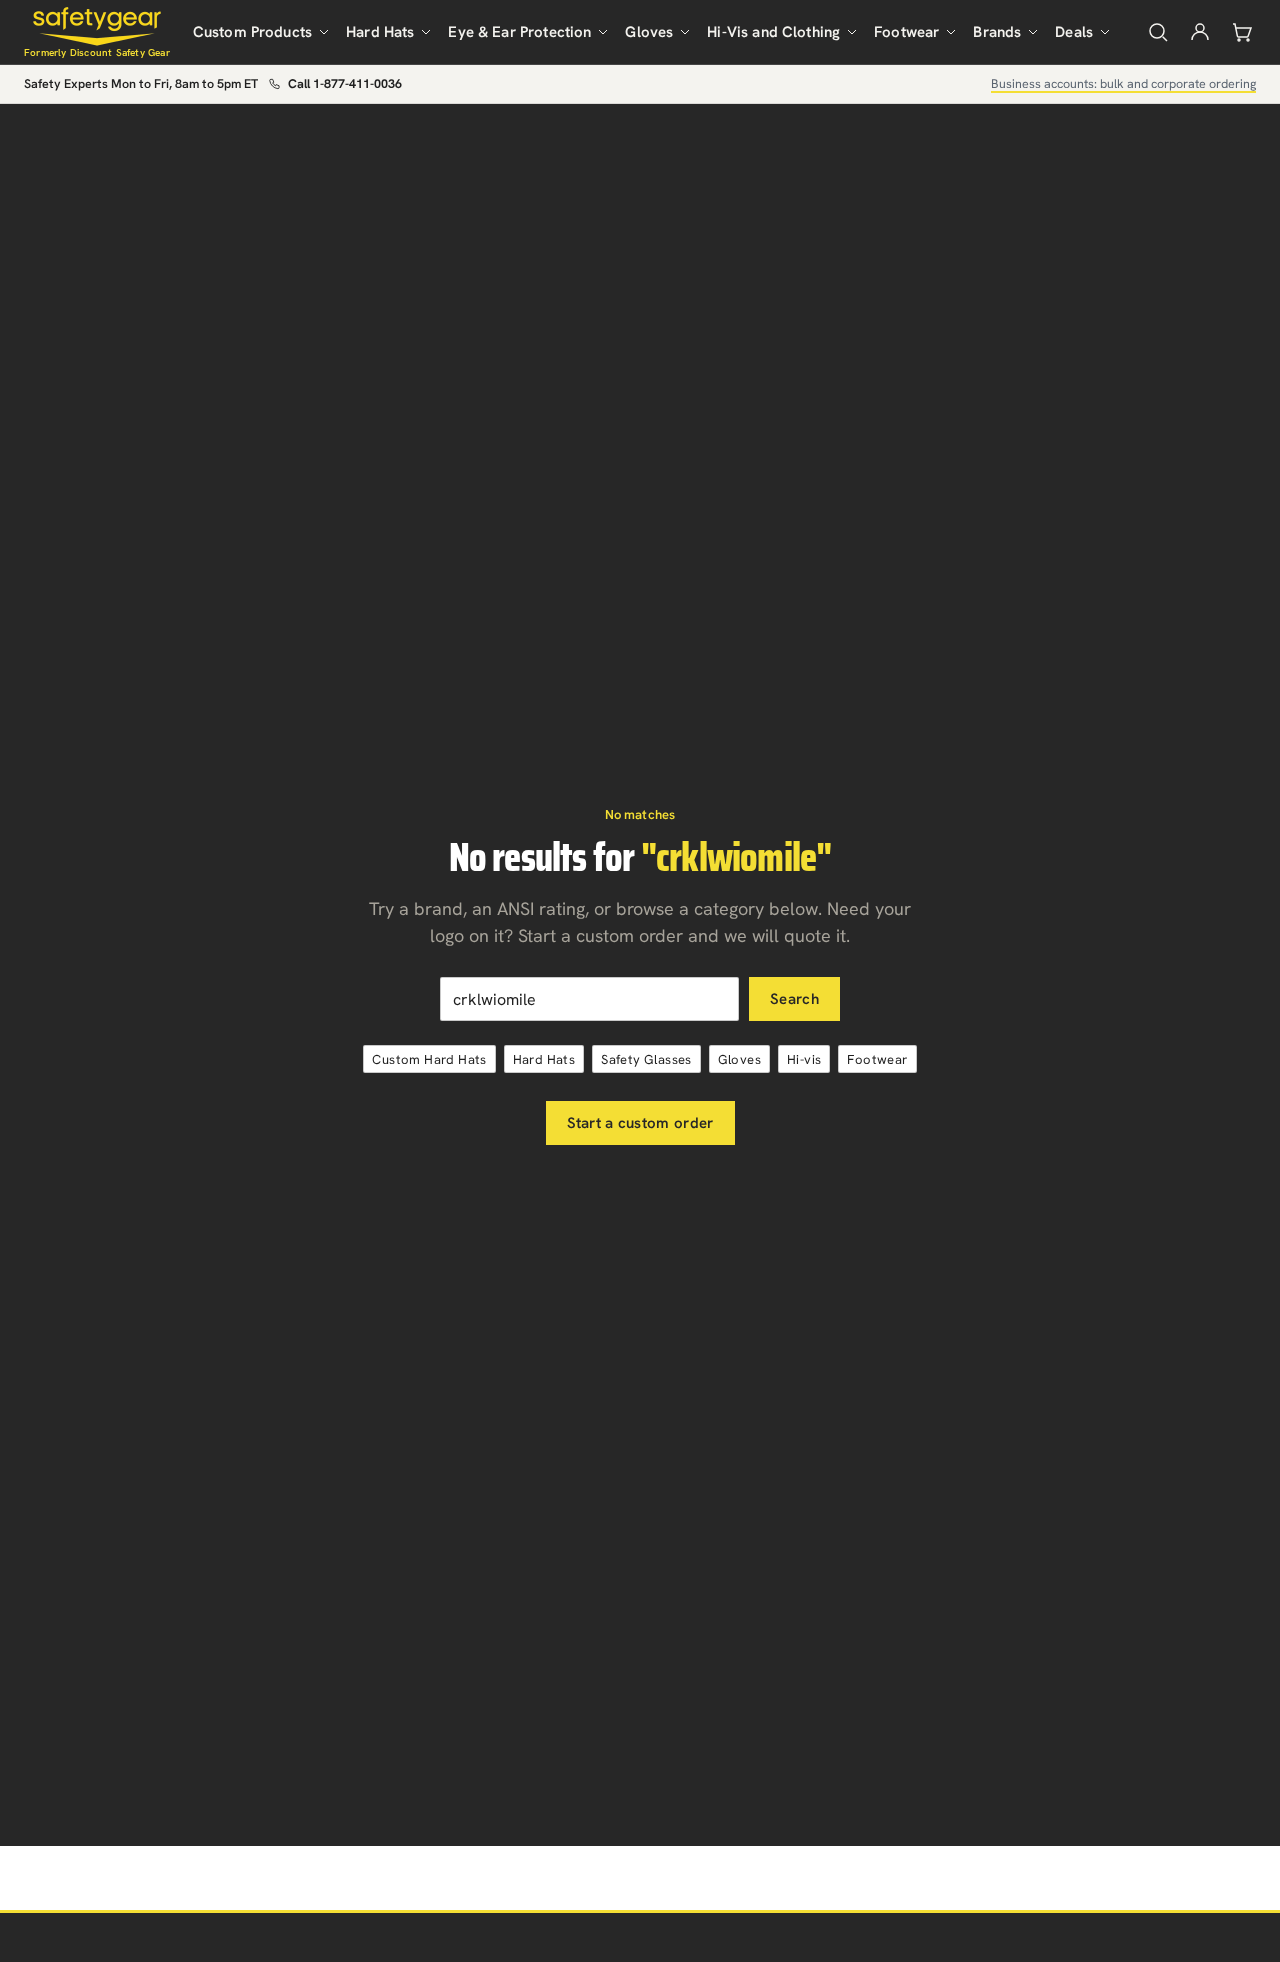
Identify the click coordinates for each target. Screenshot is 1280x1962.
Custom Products (252, 32)
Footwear (906, 32)
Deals (1074, 32)
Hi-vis (804, 1059)
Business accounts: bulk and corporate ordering (1123, 83)
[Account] (1200, 32)
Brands (997, 32)
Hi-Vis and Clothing (773, 32)
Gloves (649, 32)
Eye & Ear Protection (519, 32)
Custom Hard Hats (429, 1059)
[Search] (1158, 32)
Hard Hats (380, 32)
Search (794, 999)
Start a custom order (640, 1123)
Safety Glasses (646, 1059)
